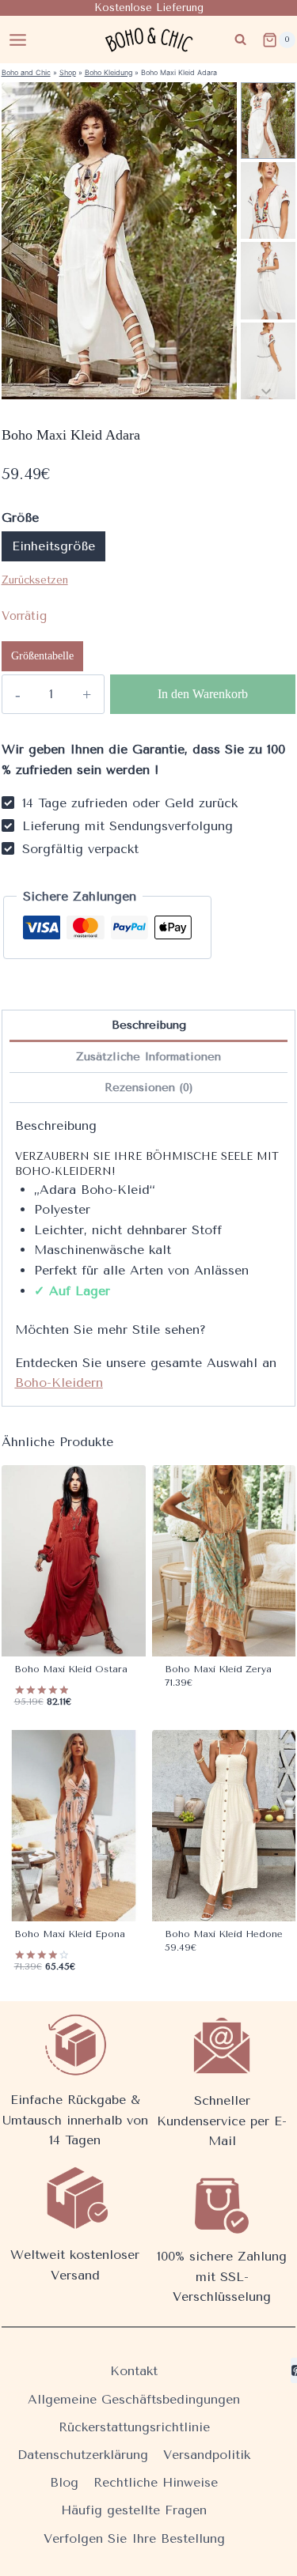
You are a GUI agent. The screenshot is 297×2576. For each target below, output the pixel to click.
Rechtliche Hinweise (156, 2482)
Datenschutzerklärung (83, 2455)
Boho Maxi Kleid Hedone (224, 1934)
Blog (64, 2482)
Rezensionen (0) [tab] (149, 1088)
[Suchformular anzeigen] (240, 40)
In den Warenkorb (203, 694)
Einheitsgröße (53, 546)
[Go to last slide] (267, 91)
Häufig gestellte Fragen (134, 2510)
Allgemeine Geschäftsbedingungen (134, 2399)
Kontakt (134, 2371)
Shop (68, 72)
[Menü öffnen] (18, 40)
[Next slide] (267, 391)
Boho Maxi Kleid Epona (70, 1934)
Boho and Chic (26, 72)
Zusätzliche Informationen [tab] (148, 1057)
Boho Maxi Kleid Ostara (71, 1669)
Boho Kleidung (109, 72)
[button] (268, 121)
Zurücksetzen (35, 580)
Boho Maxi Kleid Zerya (218, 1669)
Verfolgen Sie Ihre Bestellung (134, 2538)
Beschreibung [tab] (149, 1025)
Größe (20, 517)
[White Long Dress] (119, 241)
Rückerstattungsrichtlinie (134, 2427)
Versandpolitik (207, 2455)
